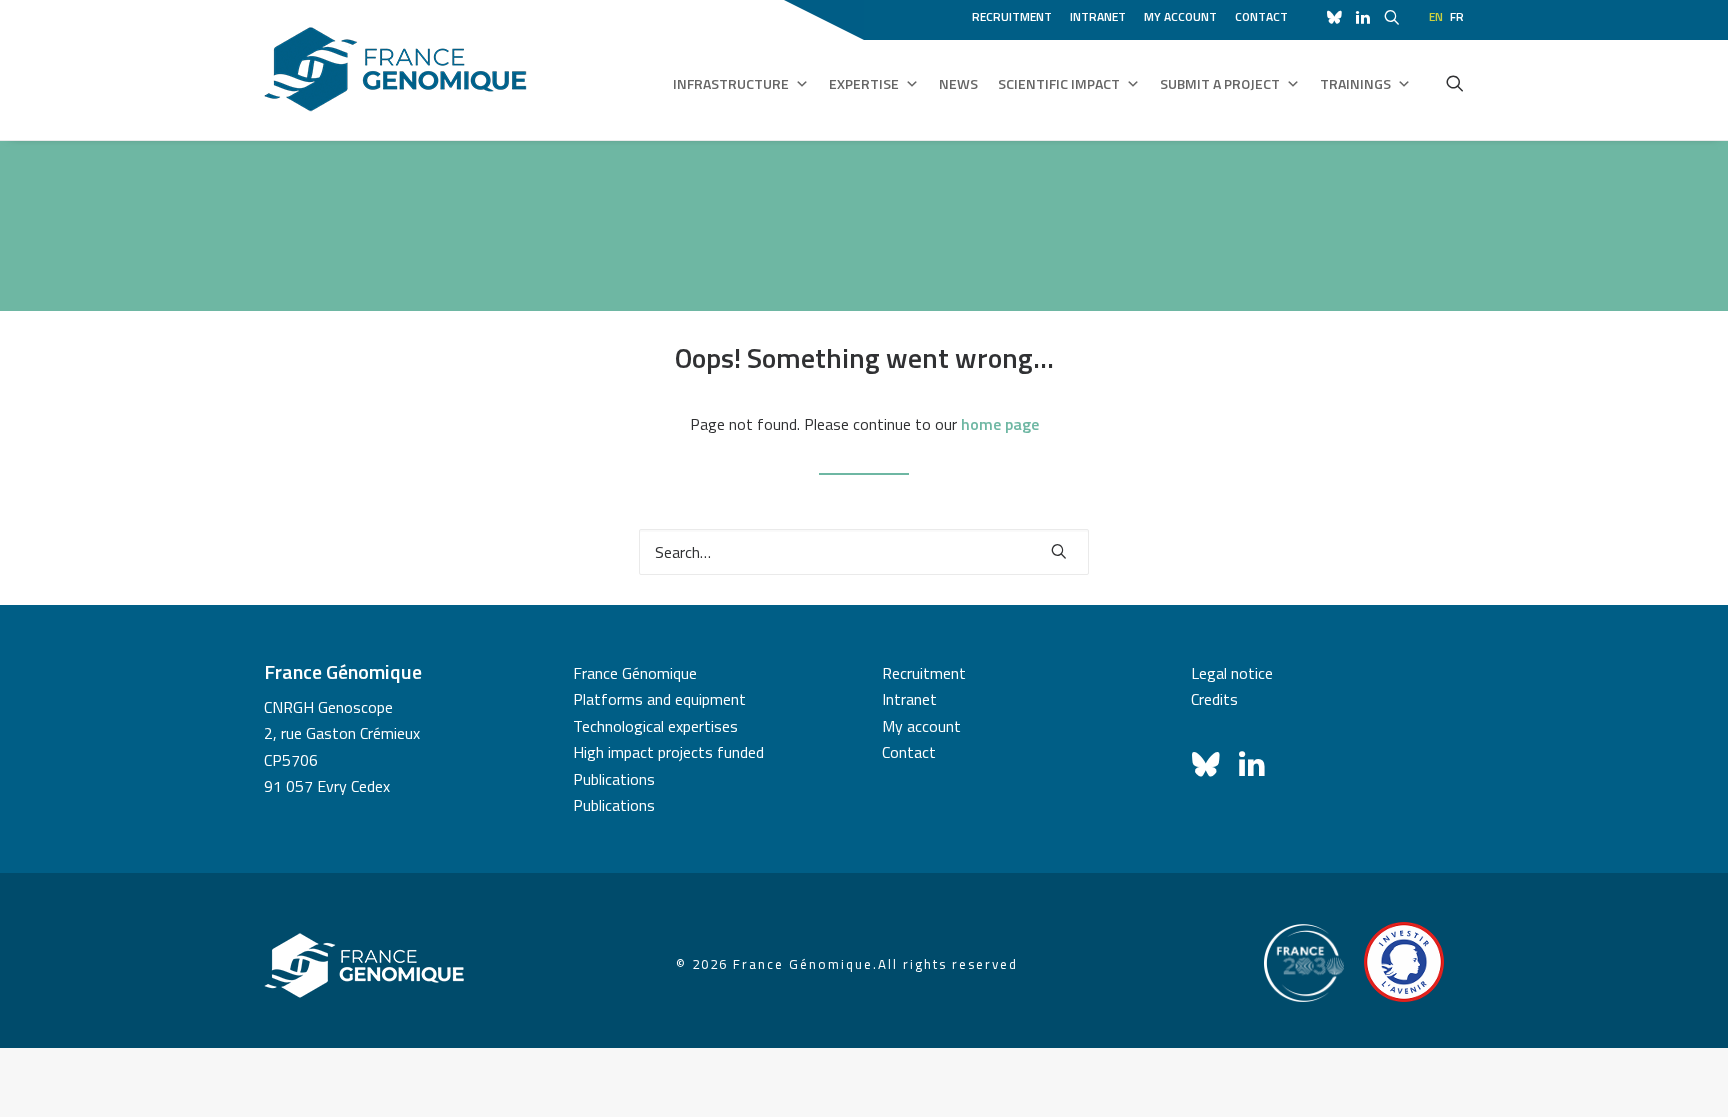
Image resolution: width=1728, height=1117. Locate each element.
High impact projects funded (668, 752)
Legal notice (1232, 673)
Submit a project (1220, 83)
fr (1457, 16)
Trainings (1355, 83)
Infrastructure (731, 83)
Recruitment (1012, 16)
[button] (1455, 83)
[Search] (864, 552)
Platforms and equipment (659, 699)
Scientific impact (1059, 83)
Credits (1214, 699)
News (958, 83)
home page (1000, 424)
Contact (1261, 16)
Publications (614, 779)
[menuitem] (1015, 14)
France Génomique (635, 673)
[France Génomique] (395, 69)
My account (1180, 16)
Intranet (1098, 16)
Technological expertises (655, 726)
